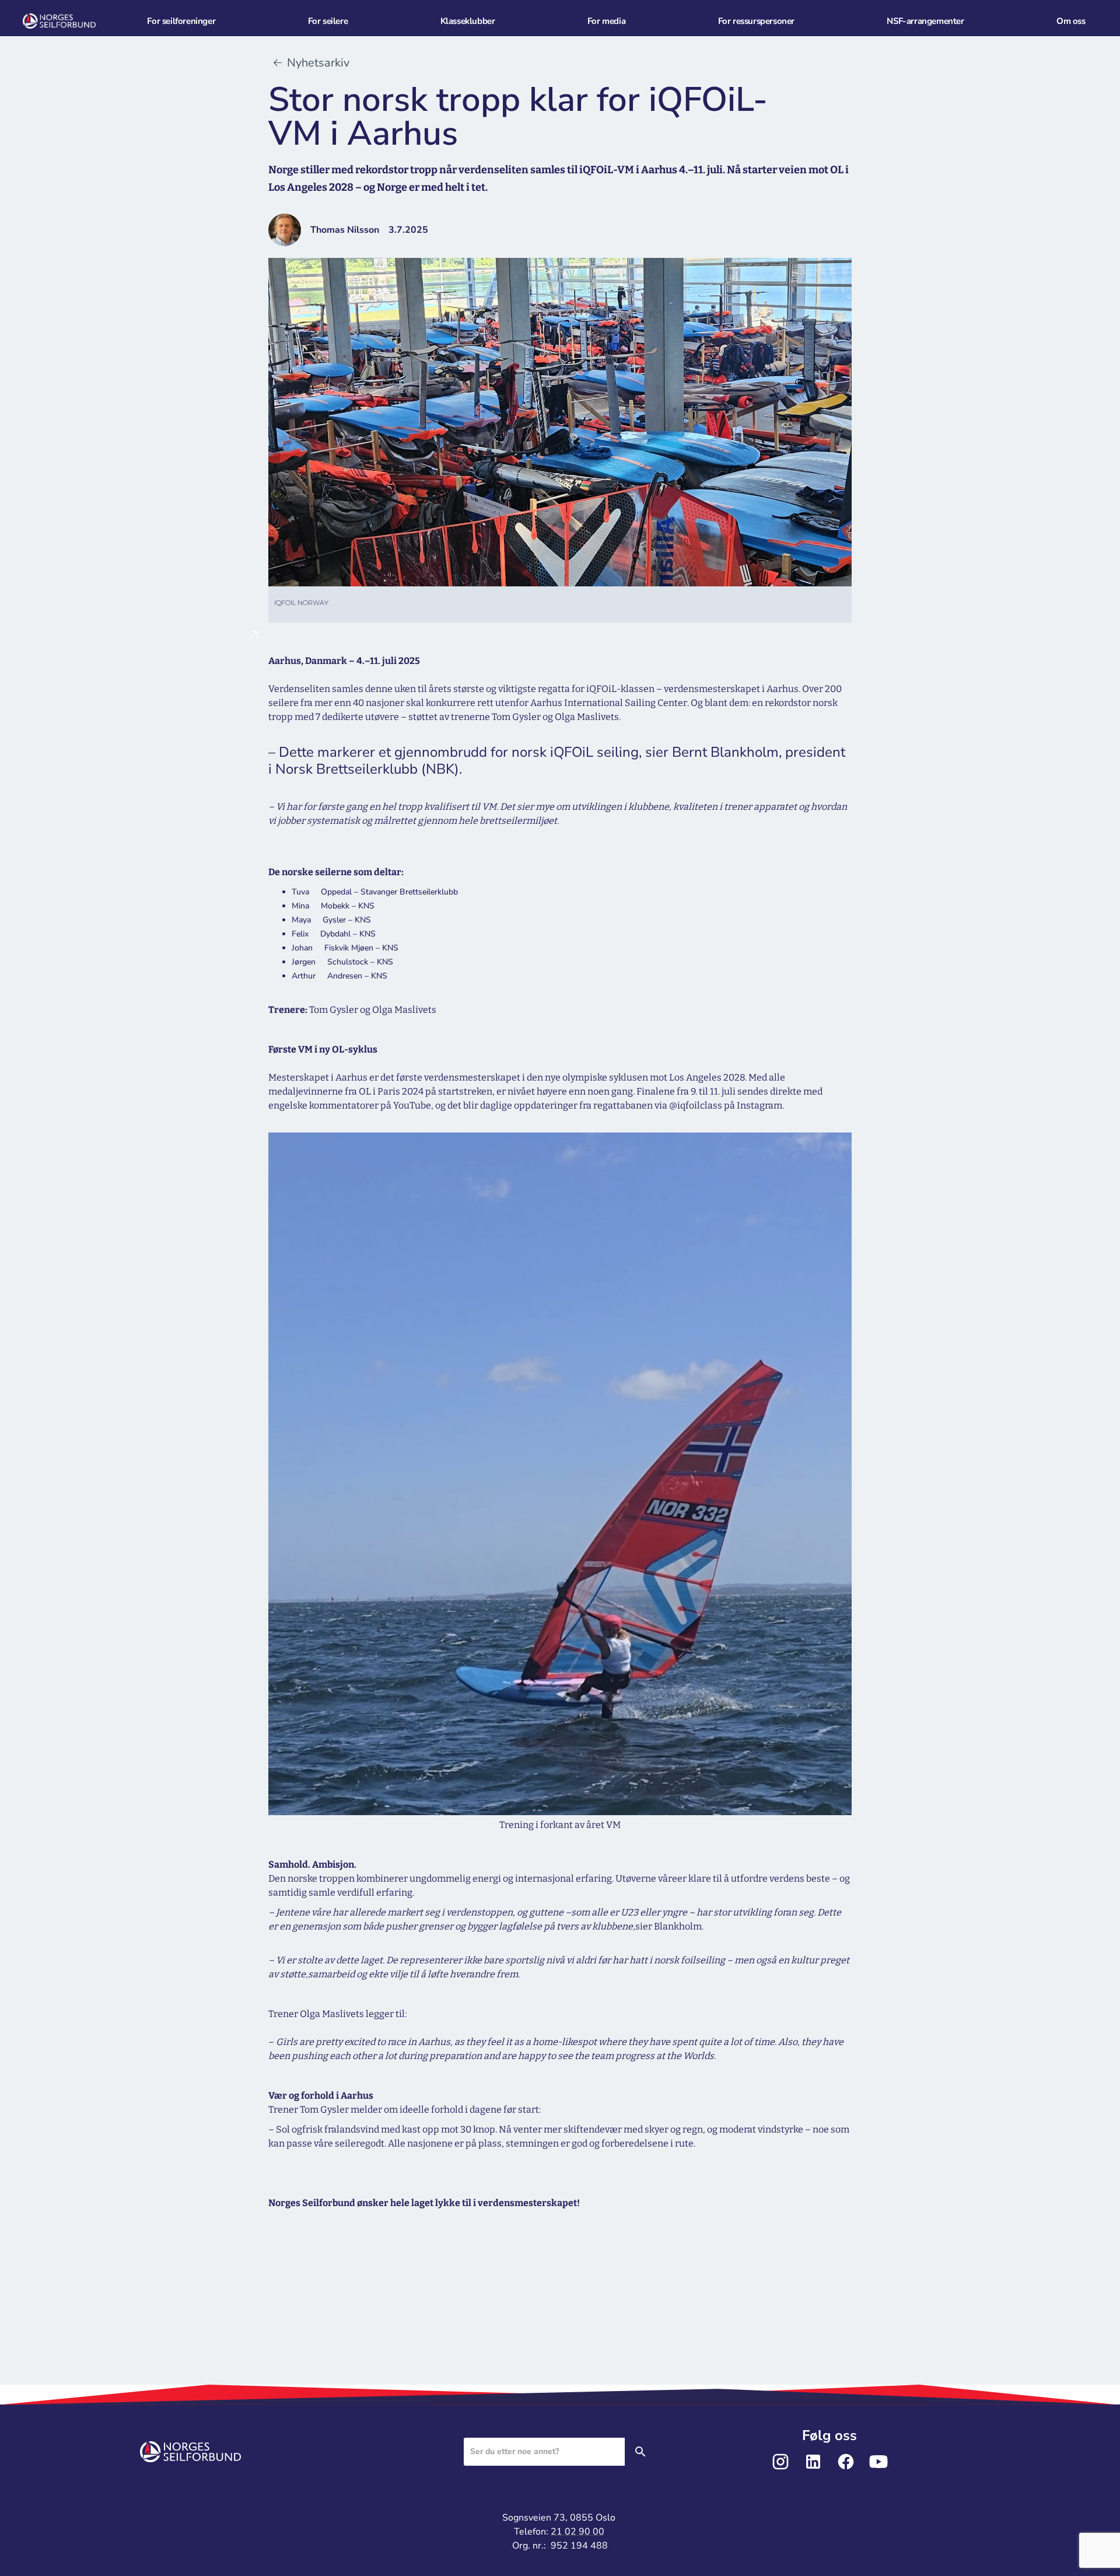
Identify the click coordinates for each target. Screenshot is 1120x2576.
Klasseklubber (468, 21)
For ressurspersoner (756, 21)
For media (606, 21)
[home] (73, 21)
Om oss (1071, 21)
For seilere (328, 21)
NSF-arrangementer (925, 21)
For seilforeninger (181, 21)
